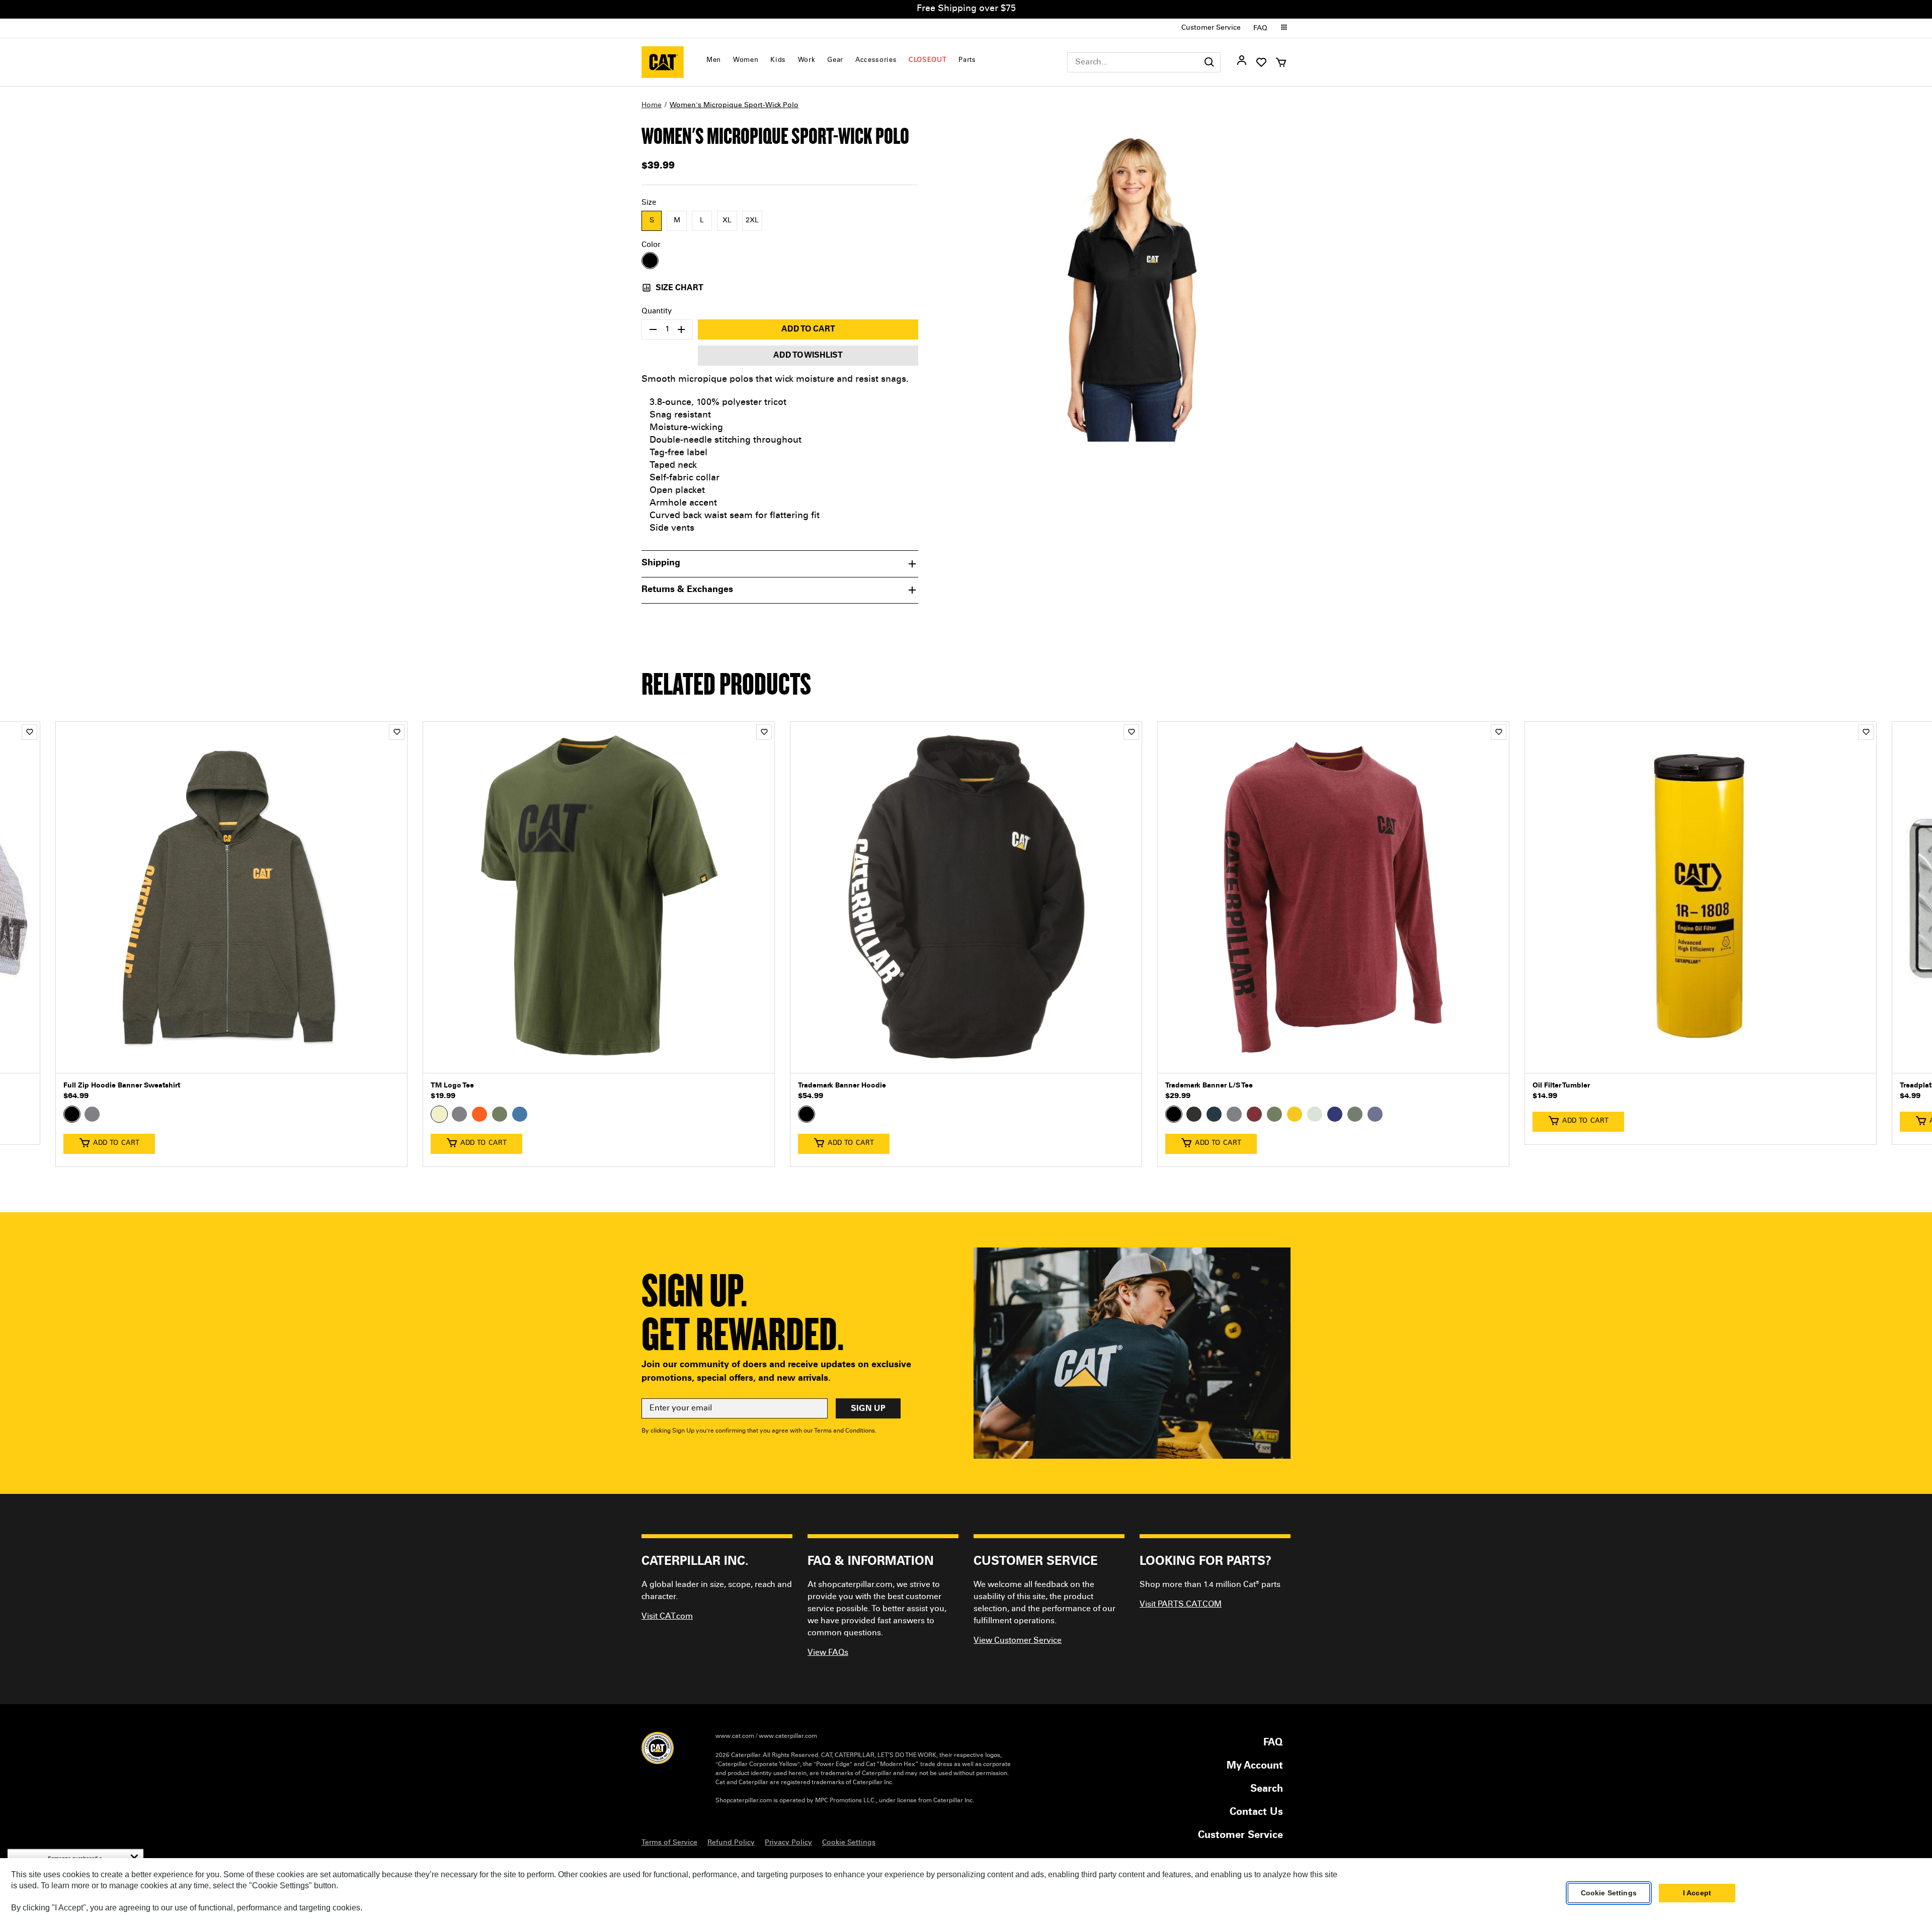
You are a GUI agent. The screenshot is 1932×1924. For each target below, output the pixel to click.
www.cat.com (735, 1736)
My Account (1255, 1767)
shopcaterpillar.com (663, 62)
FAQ (1260, 29)
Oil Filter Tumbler (1194, 1086)
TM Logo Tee (85, 1086)
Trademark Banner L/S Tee (842, 1086)
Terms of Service (669, 1843)
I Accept (1697, 1893)
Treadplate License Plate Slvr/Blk (1588, 1086)
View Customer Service (1018, 1641)
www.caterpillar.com (788, 1736)
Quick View (231, 1058)
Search (1267, 1790)
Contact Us (1256, 1813)
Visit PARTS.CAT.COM (1181, 1605)
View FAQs (828, 1653)
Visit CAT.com (667, 1617)
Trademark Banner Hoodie (475, 1086)
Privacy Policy (788, 1843)
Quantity (657, 312)
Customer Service (1211, 28)
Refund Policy (731, 1843)
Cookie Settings (1609, 1893)
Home (652, 106)
